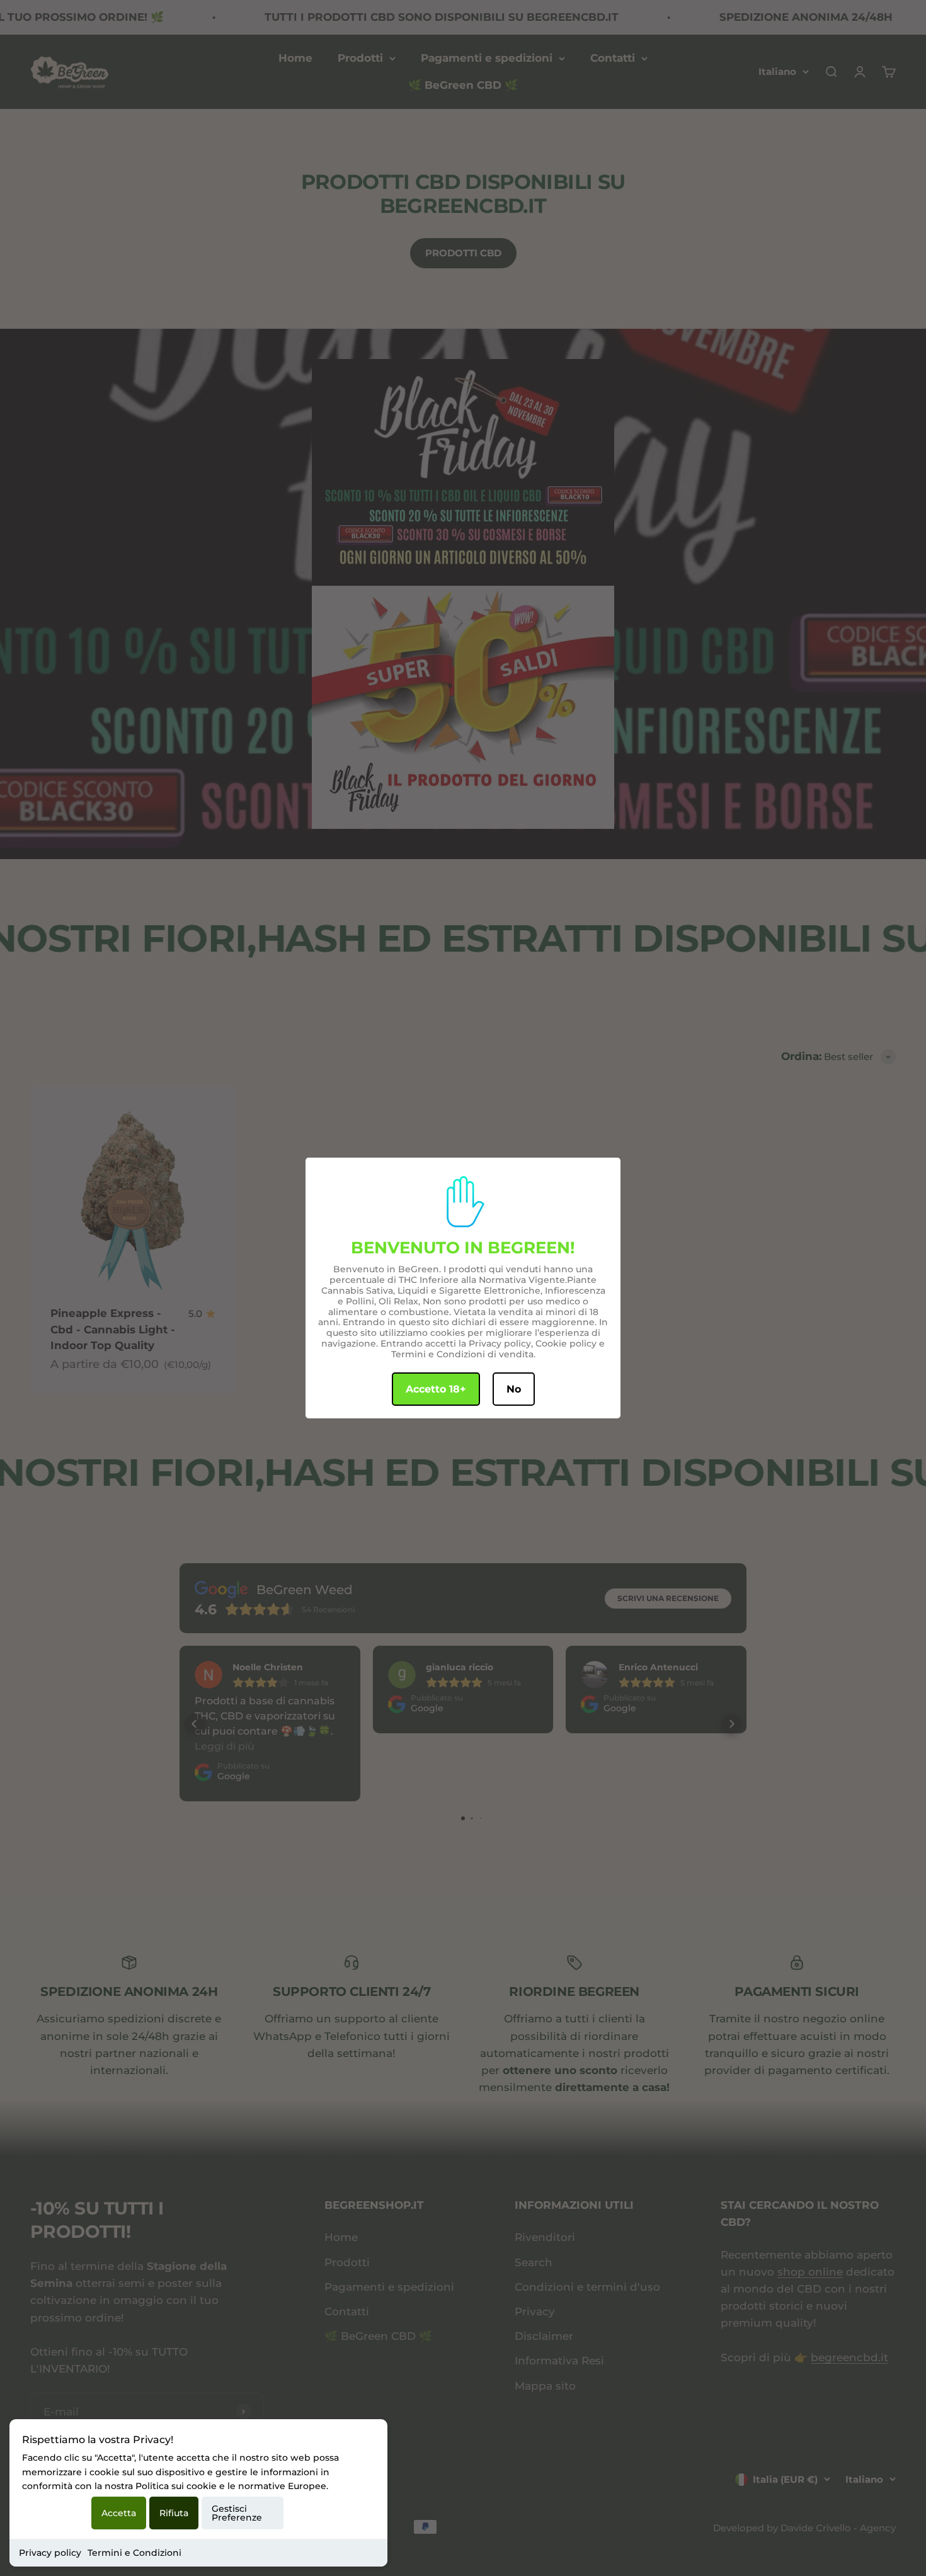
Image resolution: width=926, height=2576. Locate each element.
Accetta (119, 2513)
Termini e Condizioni (134, 2553)
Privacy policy (50, 2553)
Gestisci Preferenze (237, 2513)
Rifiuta (174, 2513)
